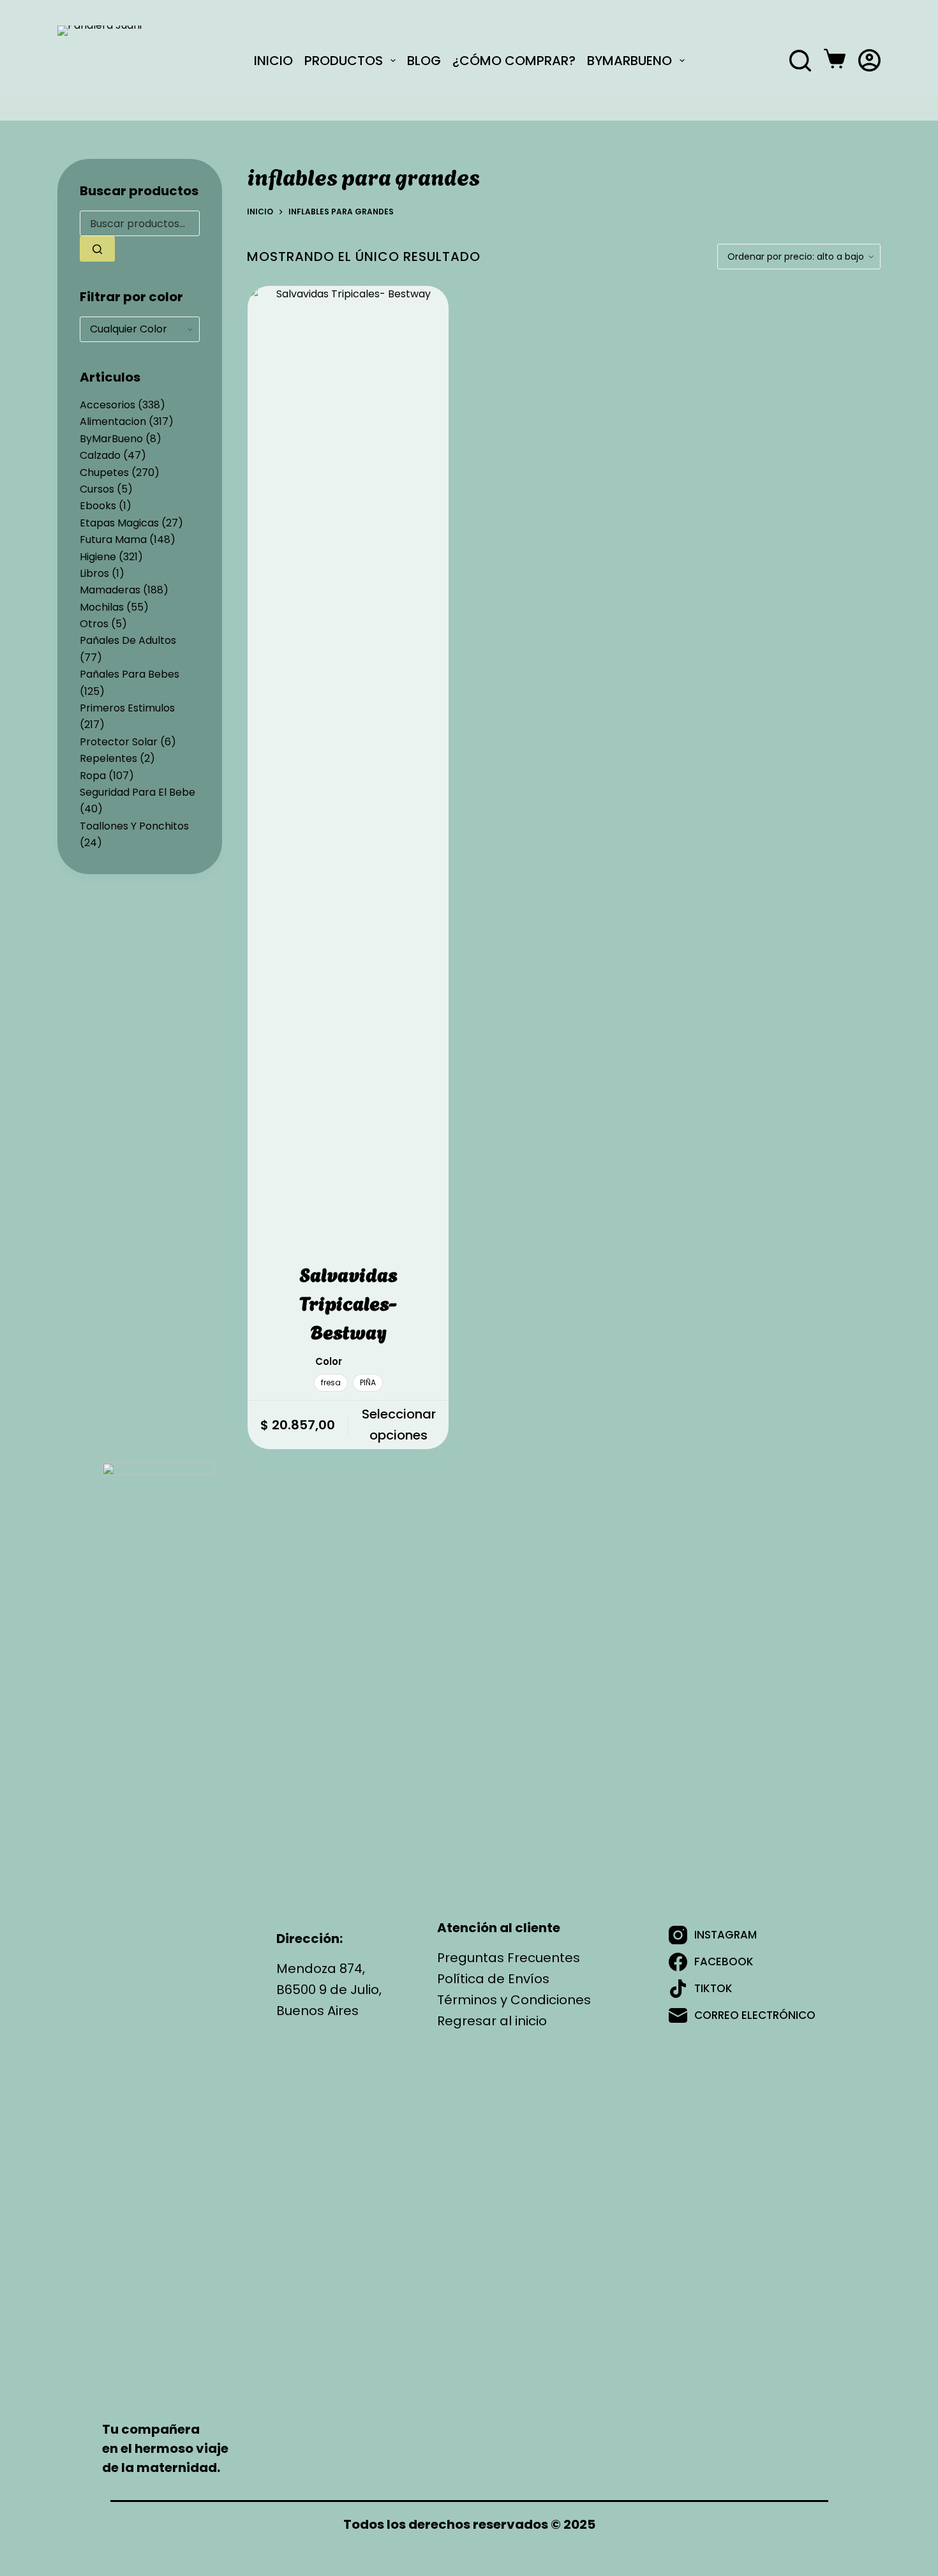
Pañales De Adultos (128, 640)
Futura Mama (113, 540)
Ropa (93, 776)
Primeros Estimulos (127, 708)
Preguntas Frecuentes (509, 1958)
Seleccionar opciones (399, 1425)
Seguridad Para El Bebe (138, 792)
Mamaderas (110, 590)
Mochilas (102, 607)
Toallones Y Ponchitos (134, 826)
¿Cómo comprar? (514, 60)
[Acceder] (869, 60)
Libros (94, 573)
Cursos (97, 489)
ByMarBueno (629, 60)
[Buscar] (800, 61)
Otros (94, 624)
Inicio (273, 60)
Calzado (100, 455)
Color (329, 1361)
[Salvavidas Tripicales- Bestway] (348, 764)
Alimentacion (113, 421)
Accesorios (108, 405)
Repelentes (108, 758)
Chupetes (104, 473)
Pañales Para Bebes (130, 674)
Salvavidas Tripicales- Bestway (348, 1302)
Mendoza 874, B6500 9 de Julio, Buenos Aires (329, 1990)
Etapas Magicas (119, 523)
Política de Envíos (493, 1979)
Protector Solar (119, 742)
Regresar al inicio (492, 2021)
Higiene (98, 557)
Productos (344, 60)
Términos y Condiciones (514, 2000)
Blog (424, 60)
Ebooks (98, 506)
